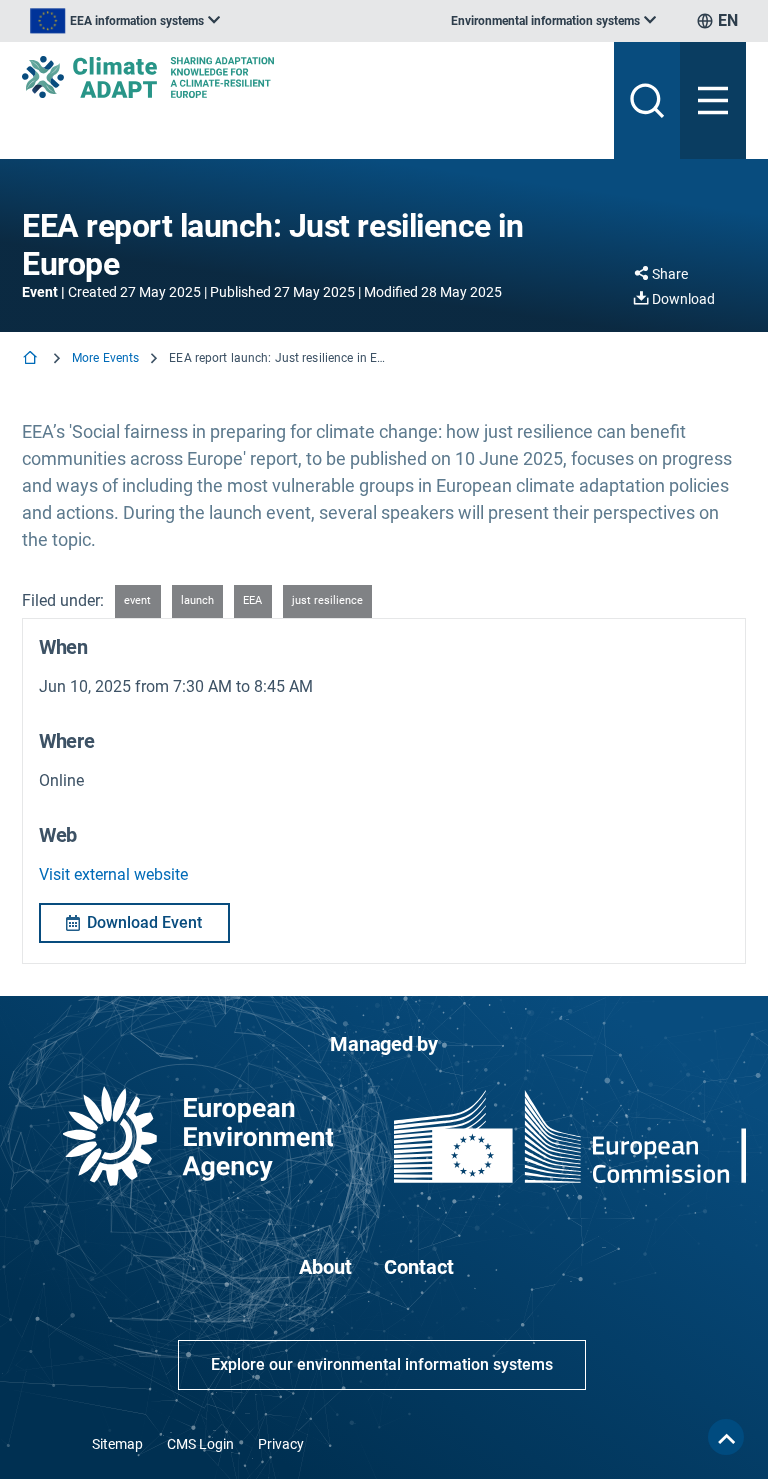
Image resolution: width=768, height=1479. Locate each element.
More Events (105, 358)
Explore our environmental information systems (382, 1364)
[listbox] (125, 21)
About (325, 1267)
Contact (419, 1267)
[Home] (32, 359)
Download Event (144, 922)
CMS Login (200, 1444)
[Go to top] (726, 1437)
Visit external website (113, 874)
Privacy (281, 1444)
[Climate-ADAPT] (310, 77)
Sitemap (117, 1444)
